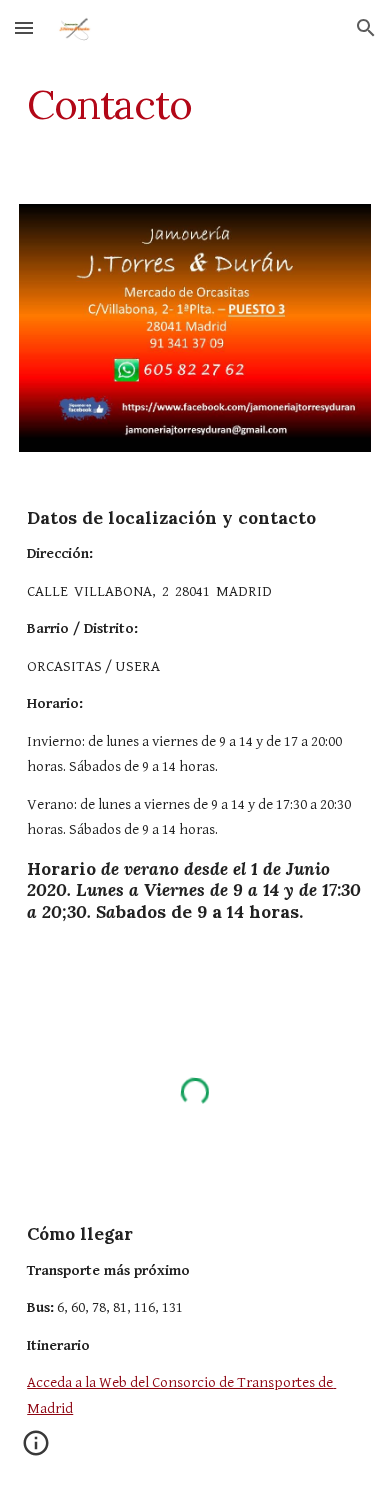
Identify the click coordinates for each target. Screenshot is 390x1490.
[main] (195, 105)
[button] (24, 27)
